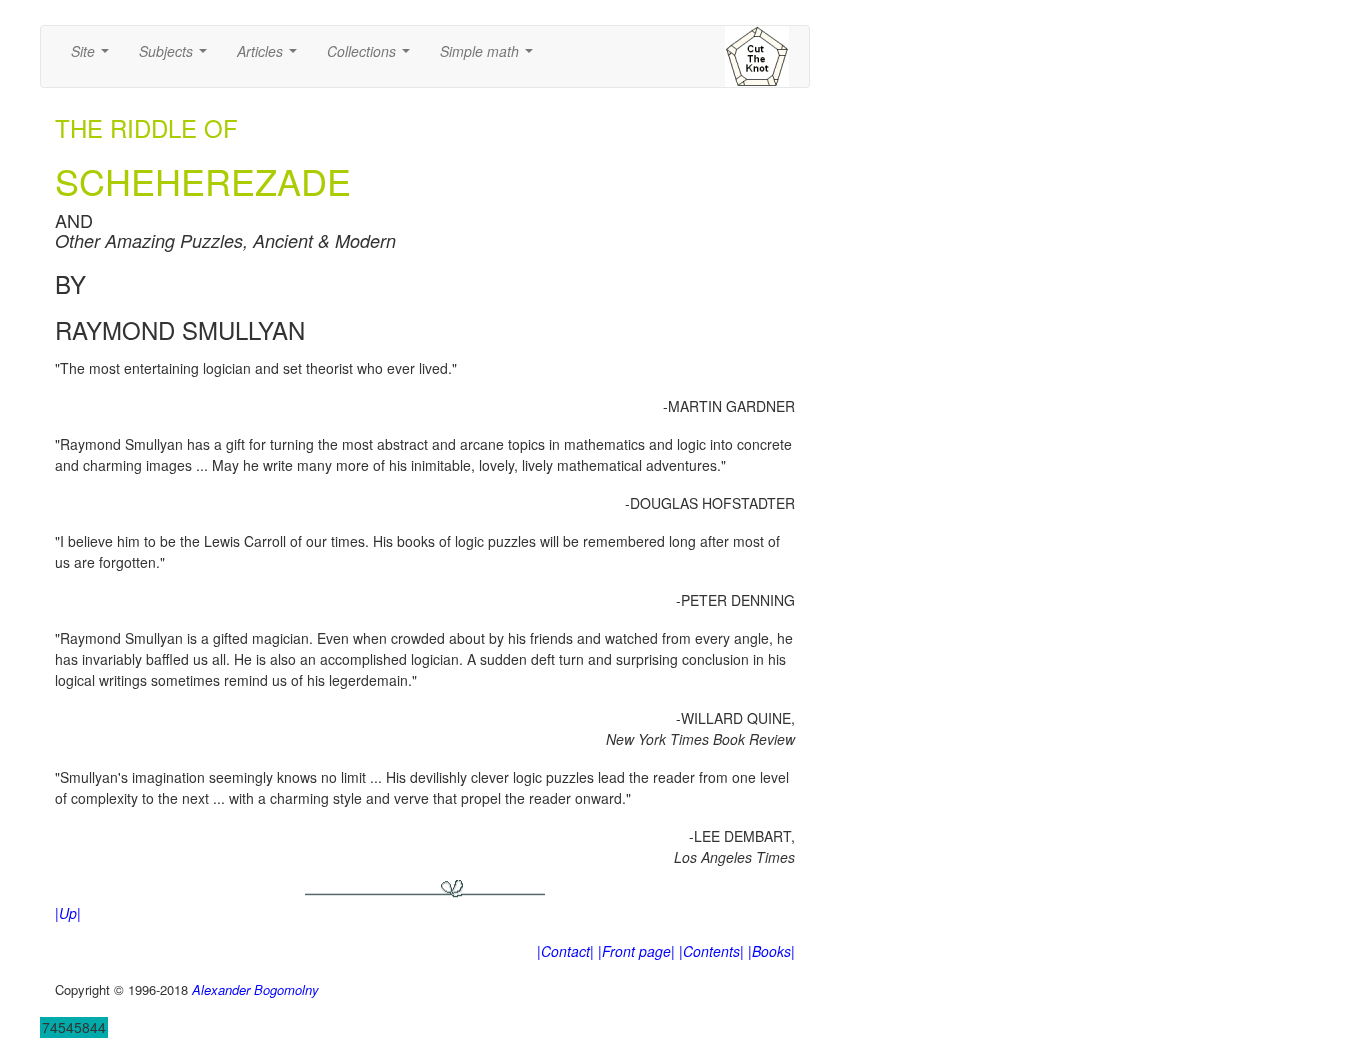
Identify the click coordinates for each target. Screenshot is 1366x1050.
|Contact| (565, 951)
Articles (271, 57)
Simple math (490, 57)
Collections (372, 57)
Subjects (177, 57)
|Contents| (711, 951)
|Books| (771, 951)
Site (94, 57)
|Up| (68, 913)
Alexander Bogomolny (255, 989)
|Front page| (636, 951)
